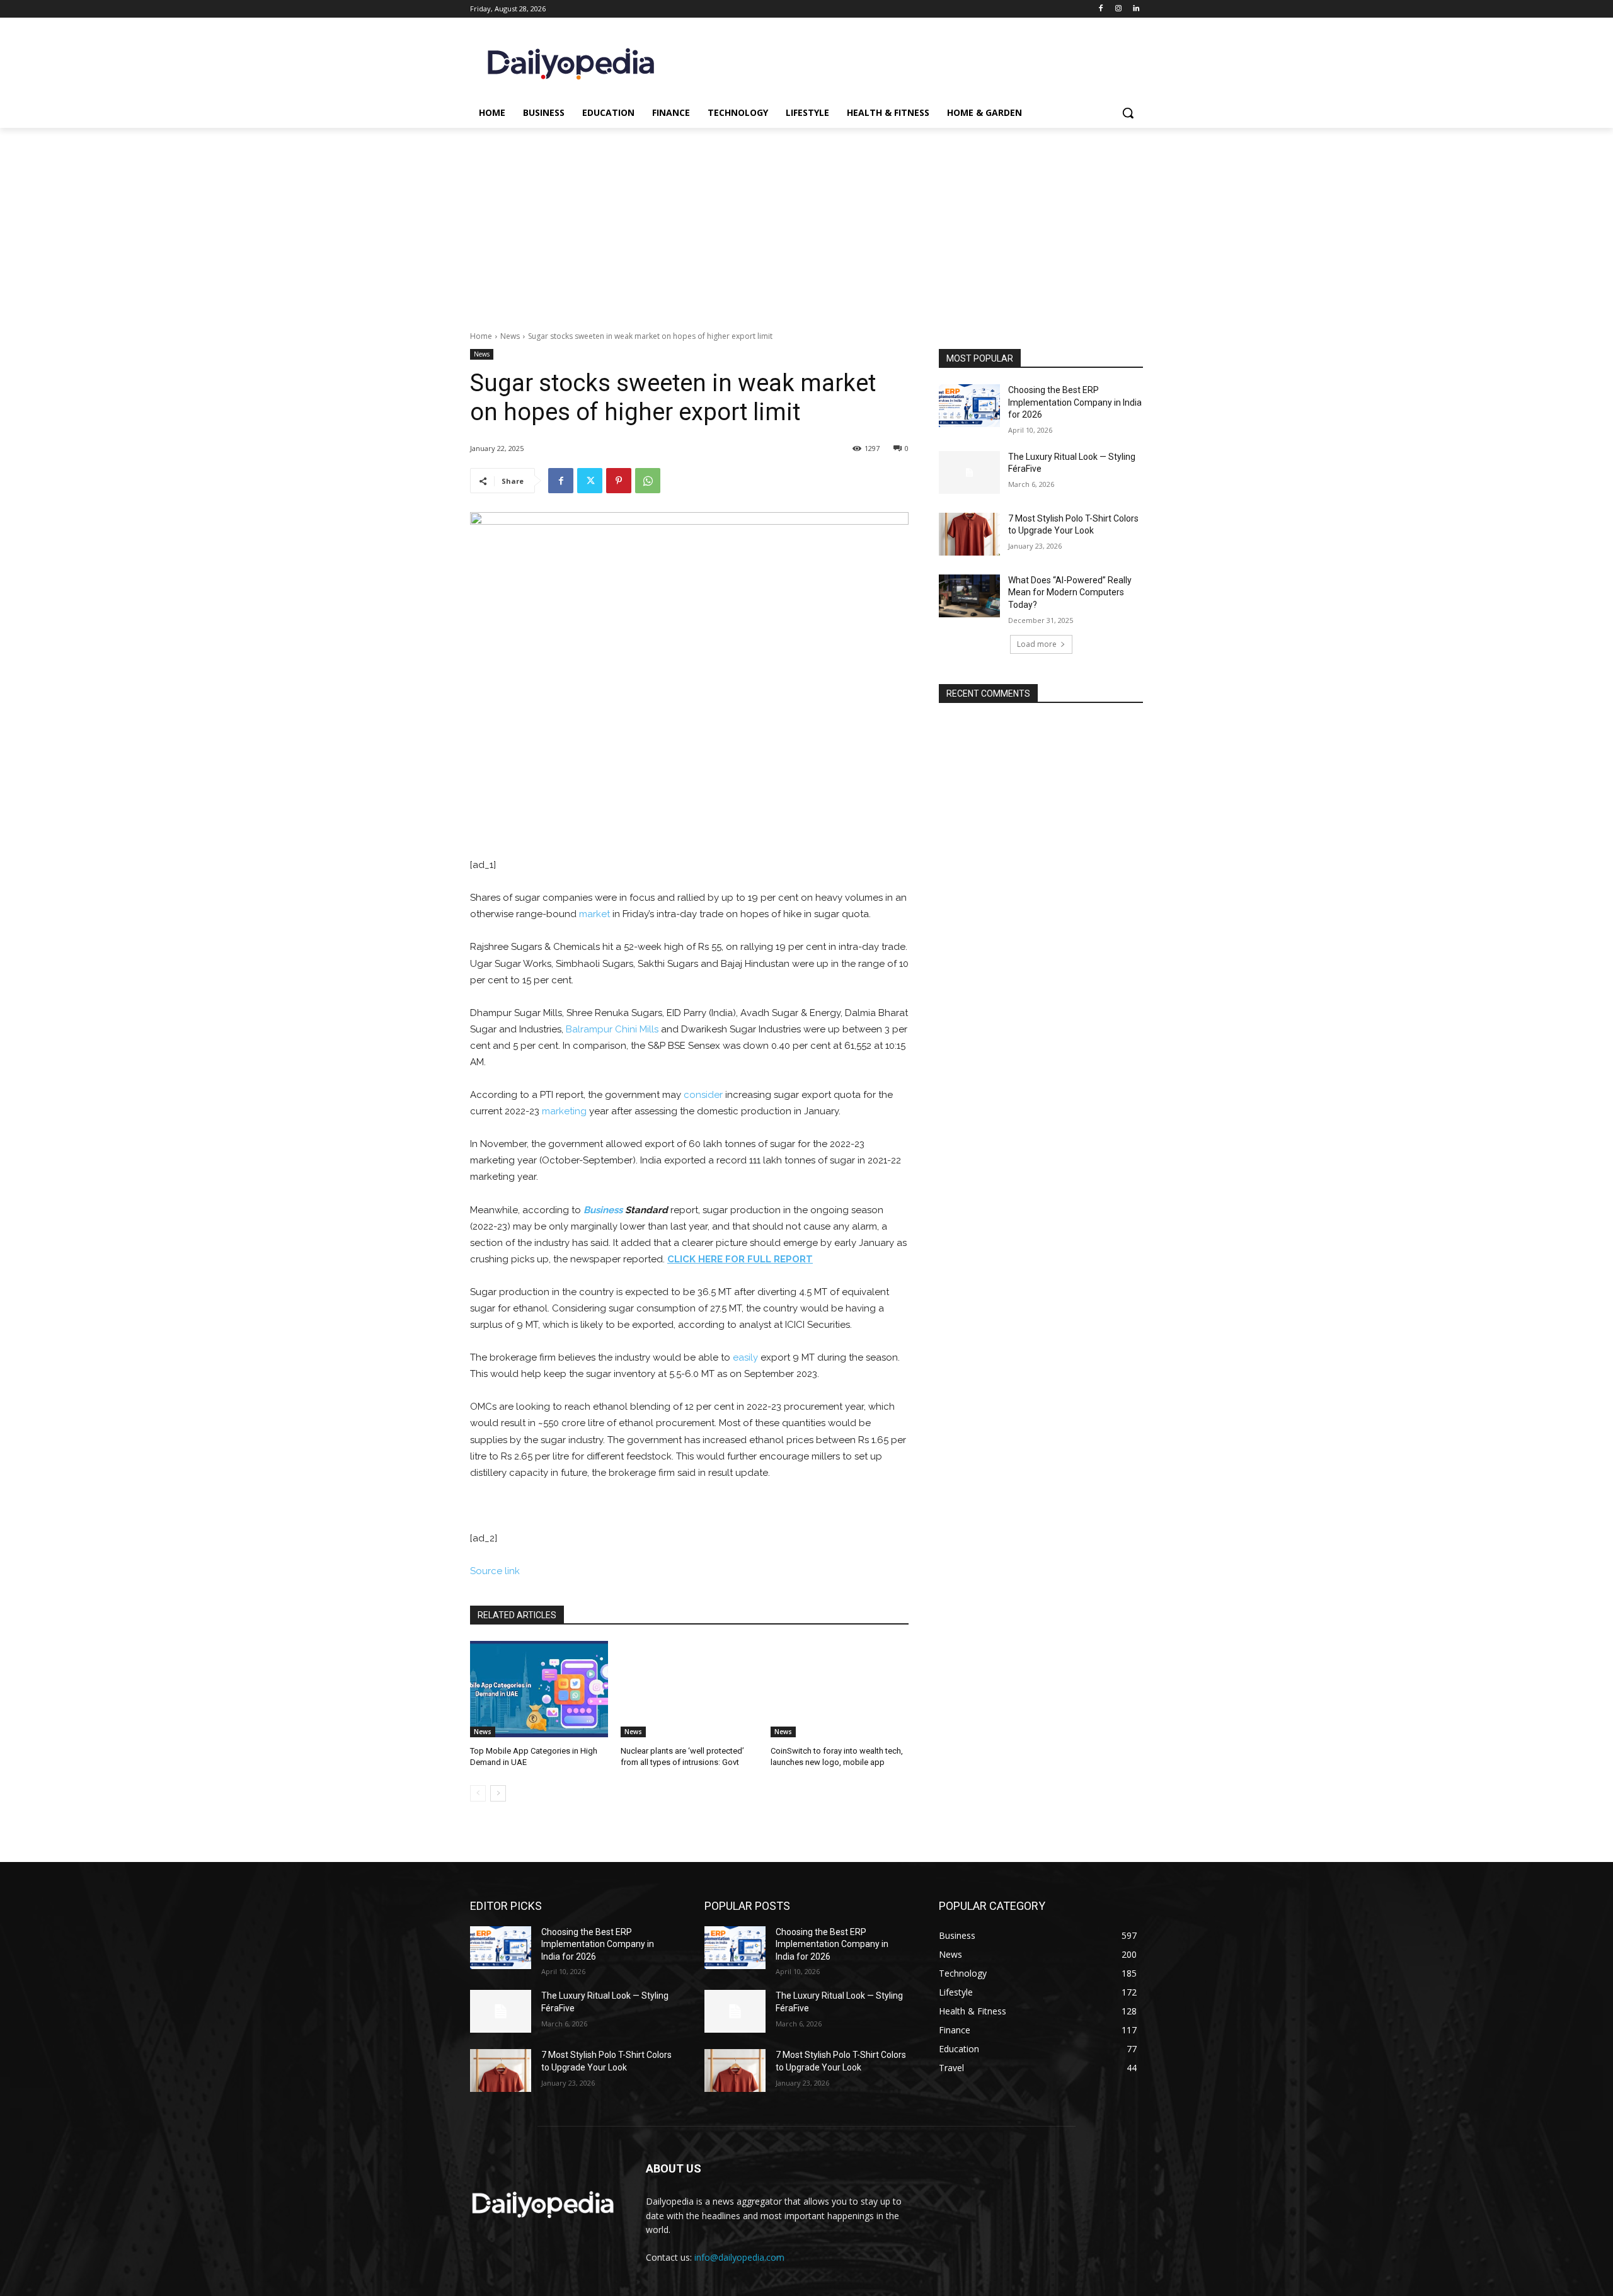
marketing (564, 1111)
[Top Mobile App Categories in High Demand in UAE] (539, 1689)
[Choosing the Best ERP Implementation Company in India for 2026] (969, 406)
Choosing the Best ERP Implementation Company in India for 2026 (1075, 402)
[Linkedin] (1136, 9)
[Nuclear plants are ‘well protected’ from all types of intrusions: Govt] (690, 1689)
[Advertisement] (806, 222)
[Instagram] (1118, 9)
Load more (1037, 644)
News (510, 336)
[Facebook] (1101, 9)
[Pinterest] (619, 481)
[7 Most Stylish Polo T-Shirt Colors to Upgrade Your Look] (969, 534)
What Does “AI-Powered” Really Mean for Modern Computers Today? (1070, 592)
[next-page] (498, 1793)
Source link (495, 1571)
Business (603, 1210)
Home (481, 336)
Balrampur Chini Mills (612, 1029)
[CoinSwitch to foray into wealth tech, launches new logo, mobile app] (840, 1689)
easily (745, 1357)
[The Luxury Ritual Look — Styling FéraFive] (969, 472)
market (594, 914)
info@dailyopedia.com (739, 2257)
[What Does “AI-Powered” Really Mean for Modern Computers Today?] (969, 596)
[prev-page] (478, 1793)
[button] (1128, 113)
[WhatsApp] (648, 481)
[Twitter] (590, 481)
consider (703, 1095)
